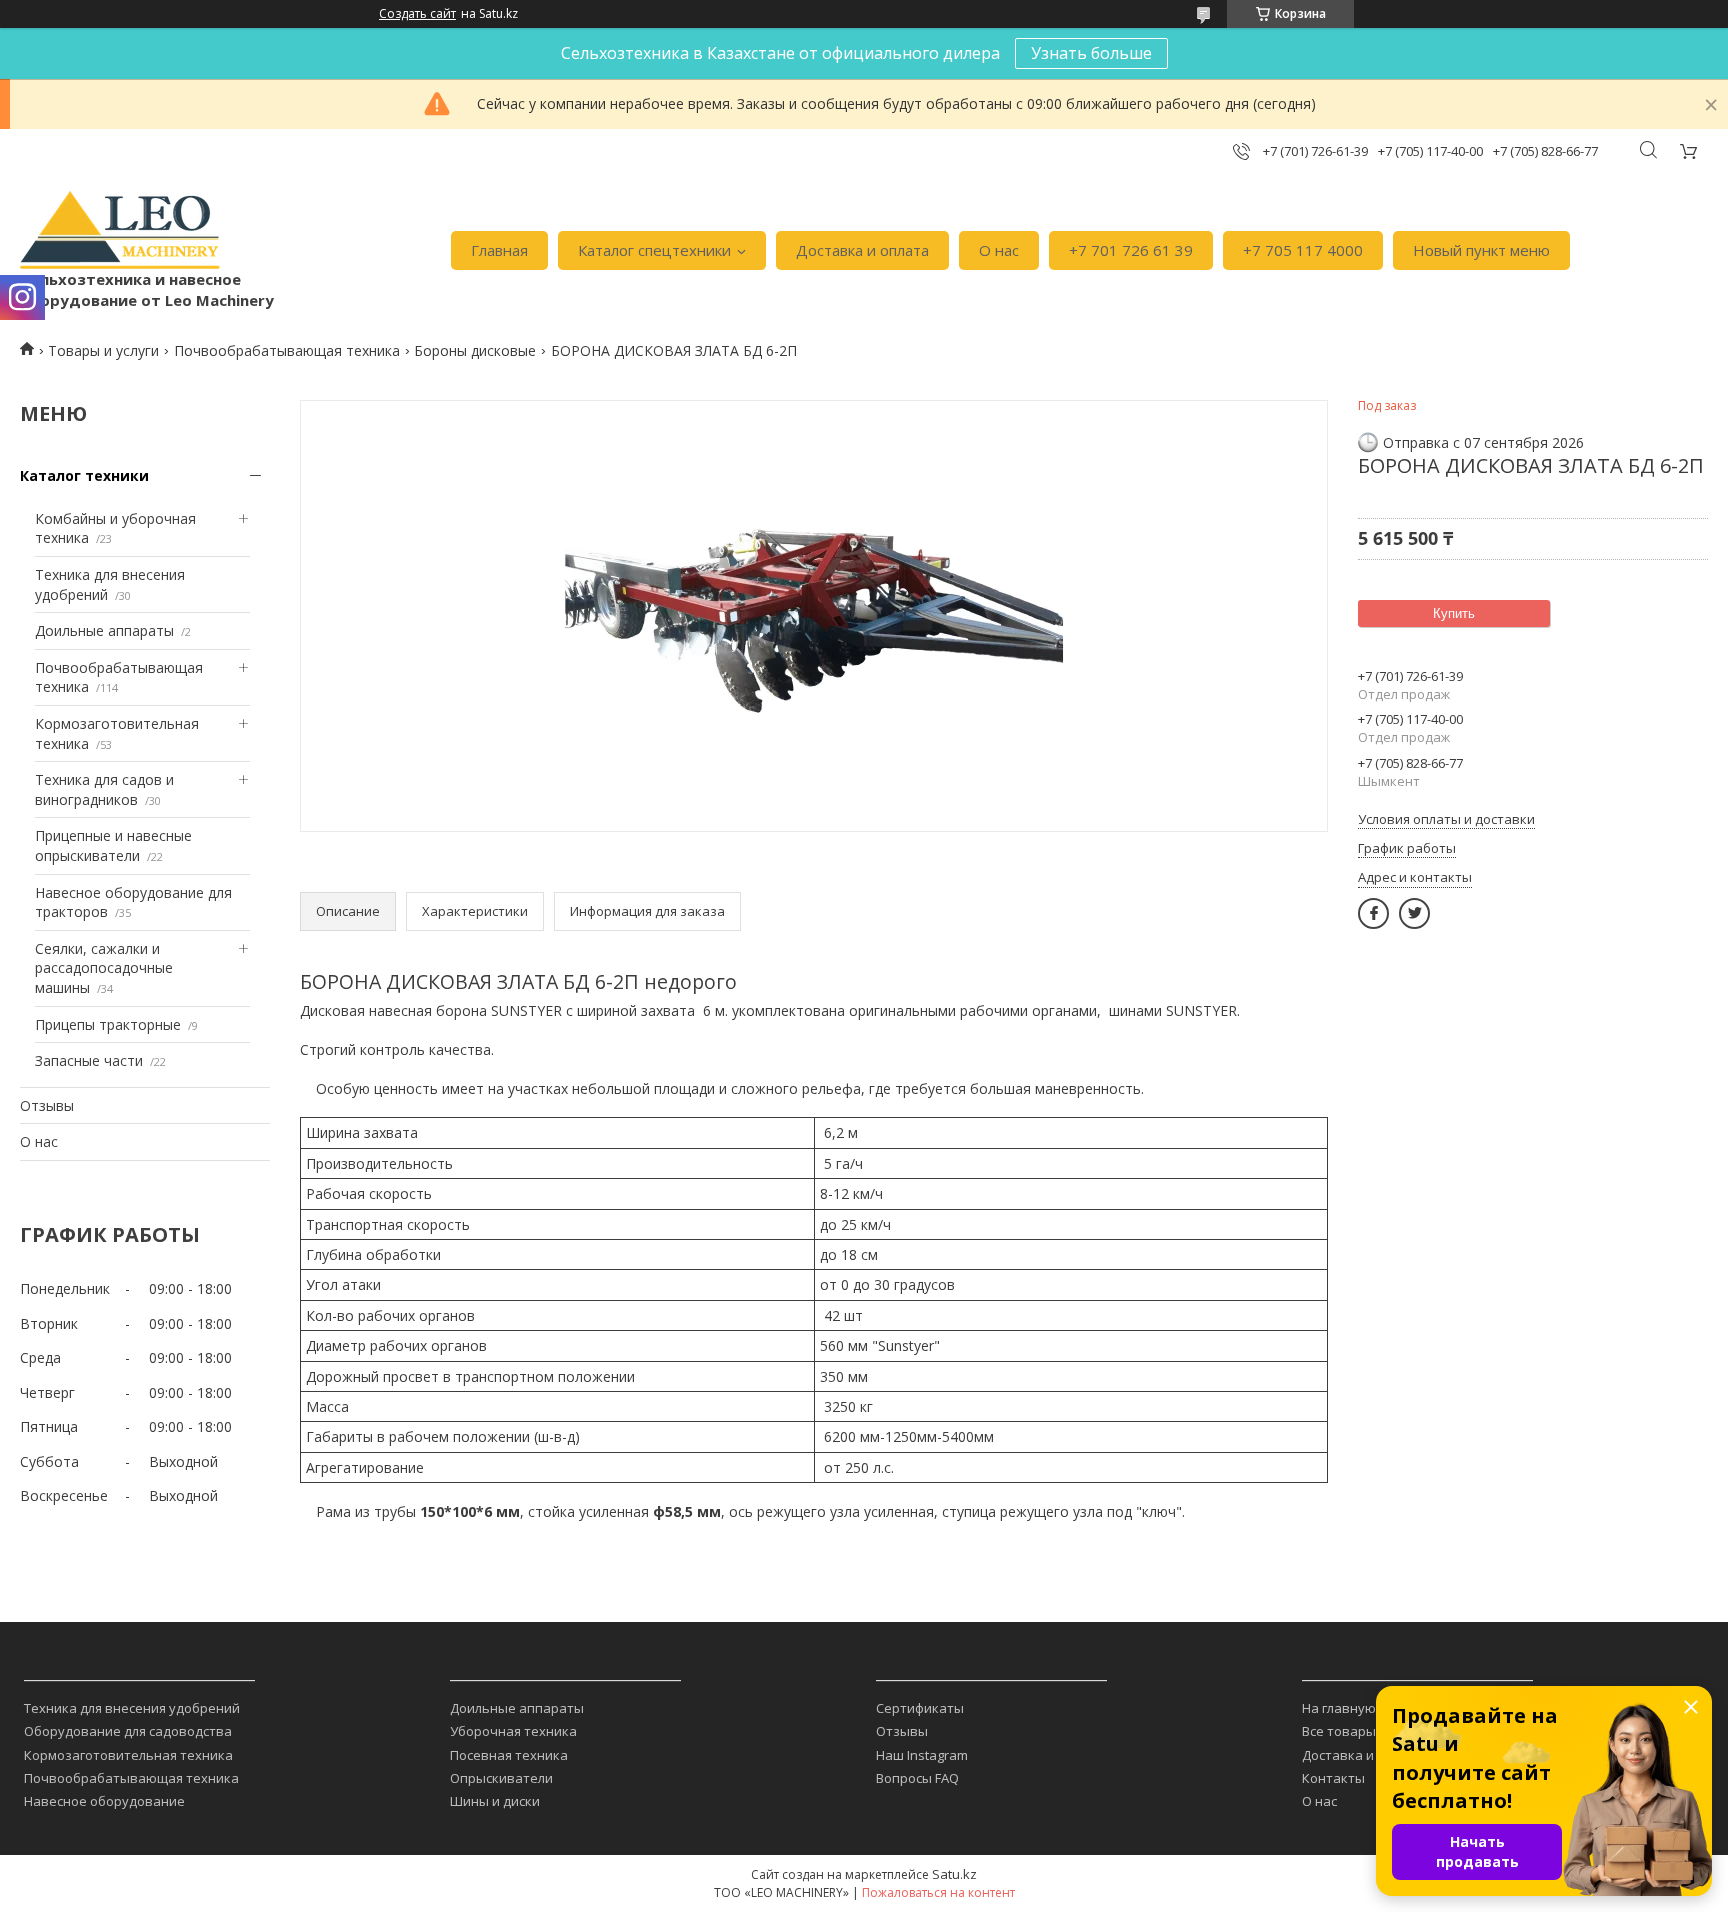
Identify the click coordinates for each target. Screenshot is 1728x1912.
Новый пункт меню (1481, 250)
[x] (1414, 913)
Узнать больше (1091, 53)
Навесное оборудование (104, 1801)
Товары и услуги (103, 350)
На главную (1339, 1708)
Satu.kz (954, 1874)
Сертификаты (920, 1708)
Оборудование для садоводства (128, 1731)
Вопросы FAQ (917, 1778)
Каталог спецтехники (654, 250)
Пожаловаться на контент (938, 1892)
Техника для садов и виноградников (104, 789)
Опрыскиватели (501, 1778)
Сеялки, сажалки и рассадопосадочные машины (104, 968)
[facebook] (1373, 913)
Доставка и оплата (862, 250)
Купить (1454, 613)
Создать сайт (417, 14)
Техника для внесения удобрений (132, 1708)
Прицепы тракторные (108, 1024)
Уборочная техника (513, 1731)
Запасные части (89, 1060)
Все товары (1339, 1731)
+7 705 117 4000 (1303, 250)
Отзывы (47, 1105)
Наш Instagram (922, 1755)
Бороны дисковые (475, 350)
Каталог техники (84, 475)
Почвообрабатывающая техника (287, 350)
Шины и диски (495, 1801)
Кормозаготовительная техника (128, 1755)
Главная (499, 250)
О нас (999, 250)
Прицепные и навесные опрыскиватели (113, 845)
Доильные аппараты (104, 630)
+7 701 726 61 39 (1131, 250)
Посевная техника (509, 1755)
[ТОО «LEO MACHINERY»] (120, 230)
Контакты (1333, 1778)
